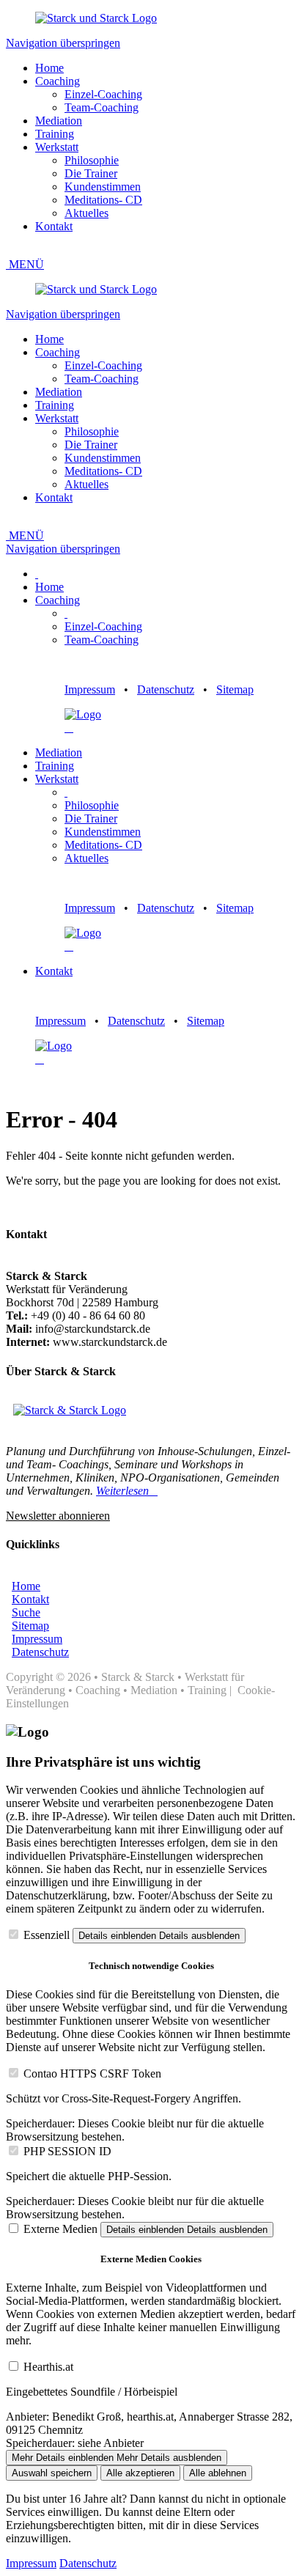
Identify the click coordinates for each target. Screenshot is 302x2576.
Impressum (90, 689)
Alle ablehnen (218, 2473)
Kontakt (54, 226)
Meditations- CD (103, 200)
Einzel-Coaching (103, 94)
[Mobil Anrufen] (69, 728)
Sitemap (235, 689)
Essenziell (47, 1935)
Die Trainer (91, 173)
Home (49, 68)
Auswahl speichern (52, 2473)
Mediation (59, 121)
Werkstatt (57, 147)
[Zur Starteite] (96, 18)
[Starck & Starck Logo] (70, 1410)
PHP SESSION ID (67, 2151)
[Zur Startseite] (96, 289)
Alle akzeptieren (140, 2473)
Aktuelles (86, 213)
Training (55, 134)
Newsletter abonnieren (58, 1516)
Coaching (58, 81)
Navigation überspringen (63, 43)
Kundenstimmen (103, 187)
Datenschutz (166, 689)
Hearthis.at (48, 2367)
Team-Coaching (102, 107)
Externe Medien (60, 2229)
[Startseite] (83, 714)
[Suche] (72, 728)
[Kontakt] (66, 728)
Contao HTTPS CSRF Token (92, 2073)
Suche (26, 1612)
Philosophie (92, 160)
